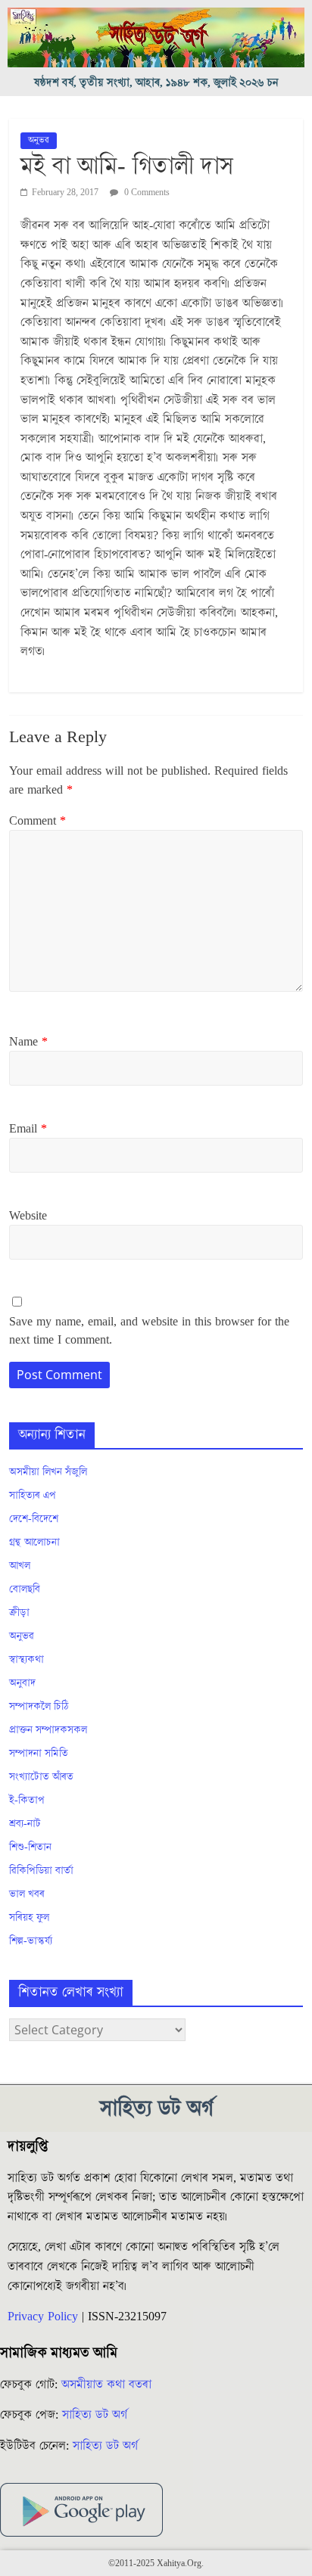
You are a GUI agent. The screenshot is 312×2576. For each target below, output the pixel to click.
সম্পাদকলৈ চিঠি (39, 1707)
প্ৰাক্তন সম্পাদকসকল (48, 1730)
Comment (37, 821)
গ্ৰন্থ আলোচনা (34, 1543)
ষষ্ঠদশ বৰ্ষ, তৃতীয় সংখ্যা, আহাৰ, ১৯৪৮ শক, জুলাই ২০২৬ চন (156, 83)
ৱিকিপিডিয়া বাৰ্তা (41, 1871)
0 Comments (146, 193)
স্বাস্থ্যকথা (27, 1660)
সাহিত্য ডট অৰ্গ (95, 2415)
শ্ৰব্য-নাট (25, 1824)
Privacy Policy (43, 2317)
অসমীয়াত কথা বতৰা (108, 2385)
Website (28, 1216)
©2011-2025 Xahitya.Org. (156, 2564)
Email (28, 1129)
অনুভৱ (39, 140)
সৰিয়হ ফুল (29, 1918)
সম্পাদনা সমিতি (39, 1754)
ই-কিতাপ (27, 1801)
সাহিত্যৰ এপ (33, 1496)
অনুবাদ (22, 1683)
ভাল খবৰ (27, 1894)
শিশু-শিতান (30, 1847)
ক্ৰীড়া (19, 1613)
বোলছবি (25, 1589)
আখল (20, 1566)
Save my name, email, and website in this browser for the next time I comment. (149, 1331)
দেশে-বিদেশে (34, 1519)
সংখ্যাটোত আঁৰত (41, 1777)
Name (28, 1042)
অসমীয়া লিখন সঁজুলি (48, 1472)
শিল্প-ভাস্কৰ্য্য (31, 1941)
